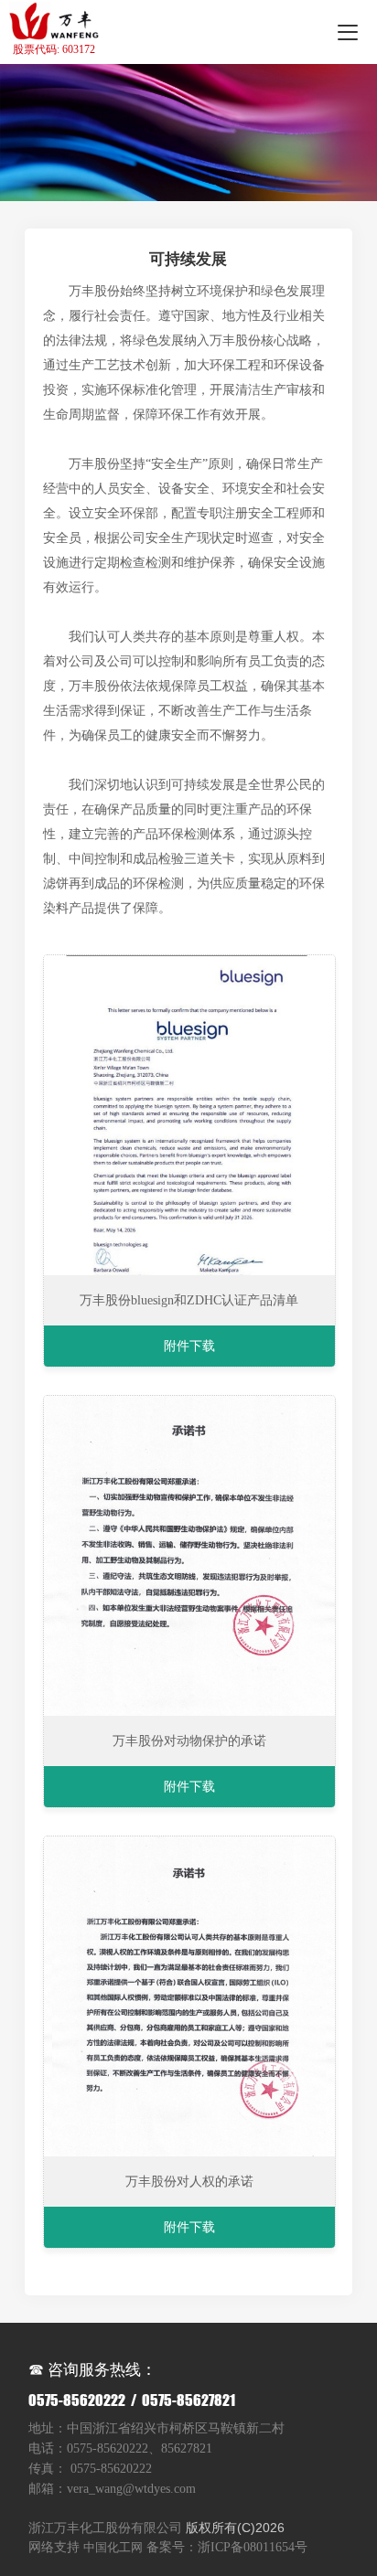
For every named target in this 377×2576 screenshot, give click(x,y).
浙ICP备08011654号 (253, 2547)
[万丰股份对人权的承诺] (189, 1996)
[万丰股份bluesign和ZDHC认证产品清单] (189, 1115)
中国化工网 (113, 2547)
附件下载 (189, 1346)
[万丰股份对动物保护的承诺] (189, 1556)
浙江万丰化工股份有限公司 (105, 2528)
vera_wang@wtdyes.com (131, 2489)
